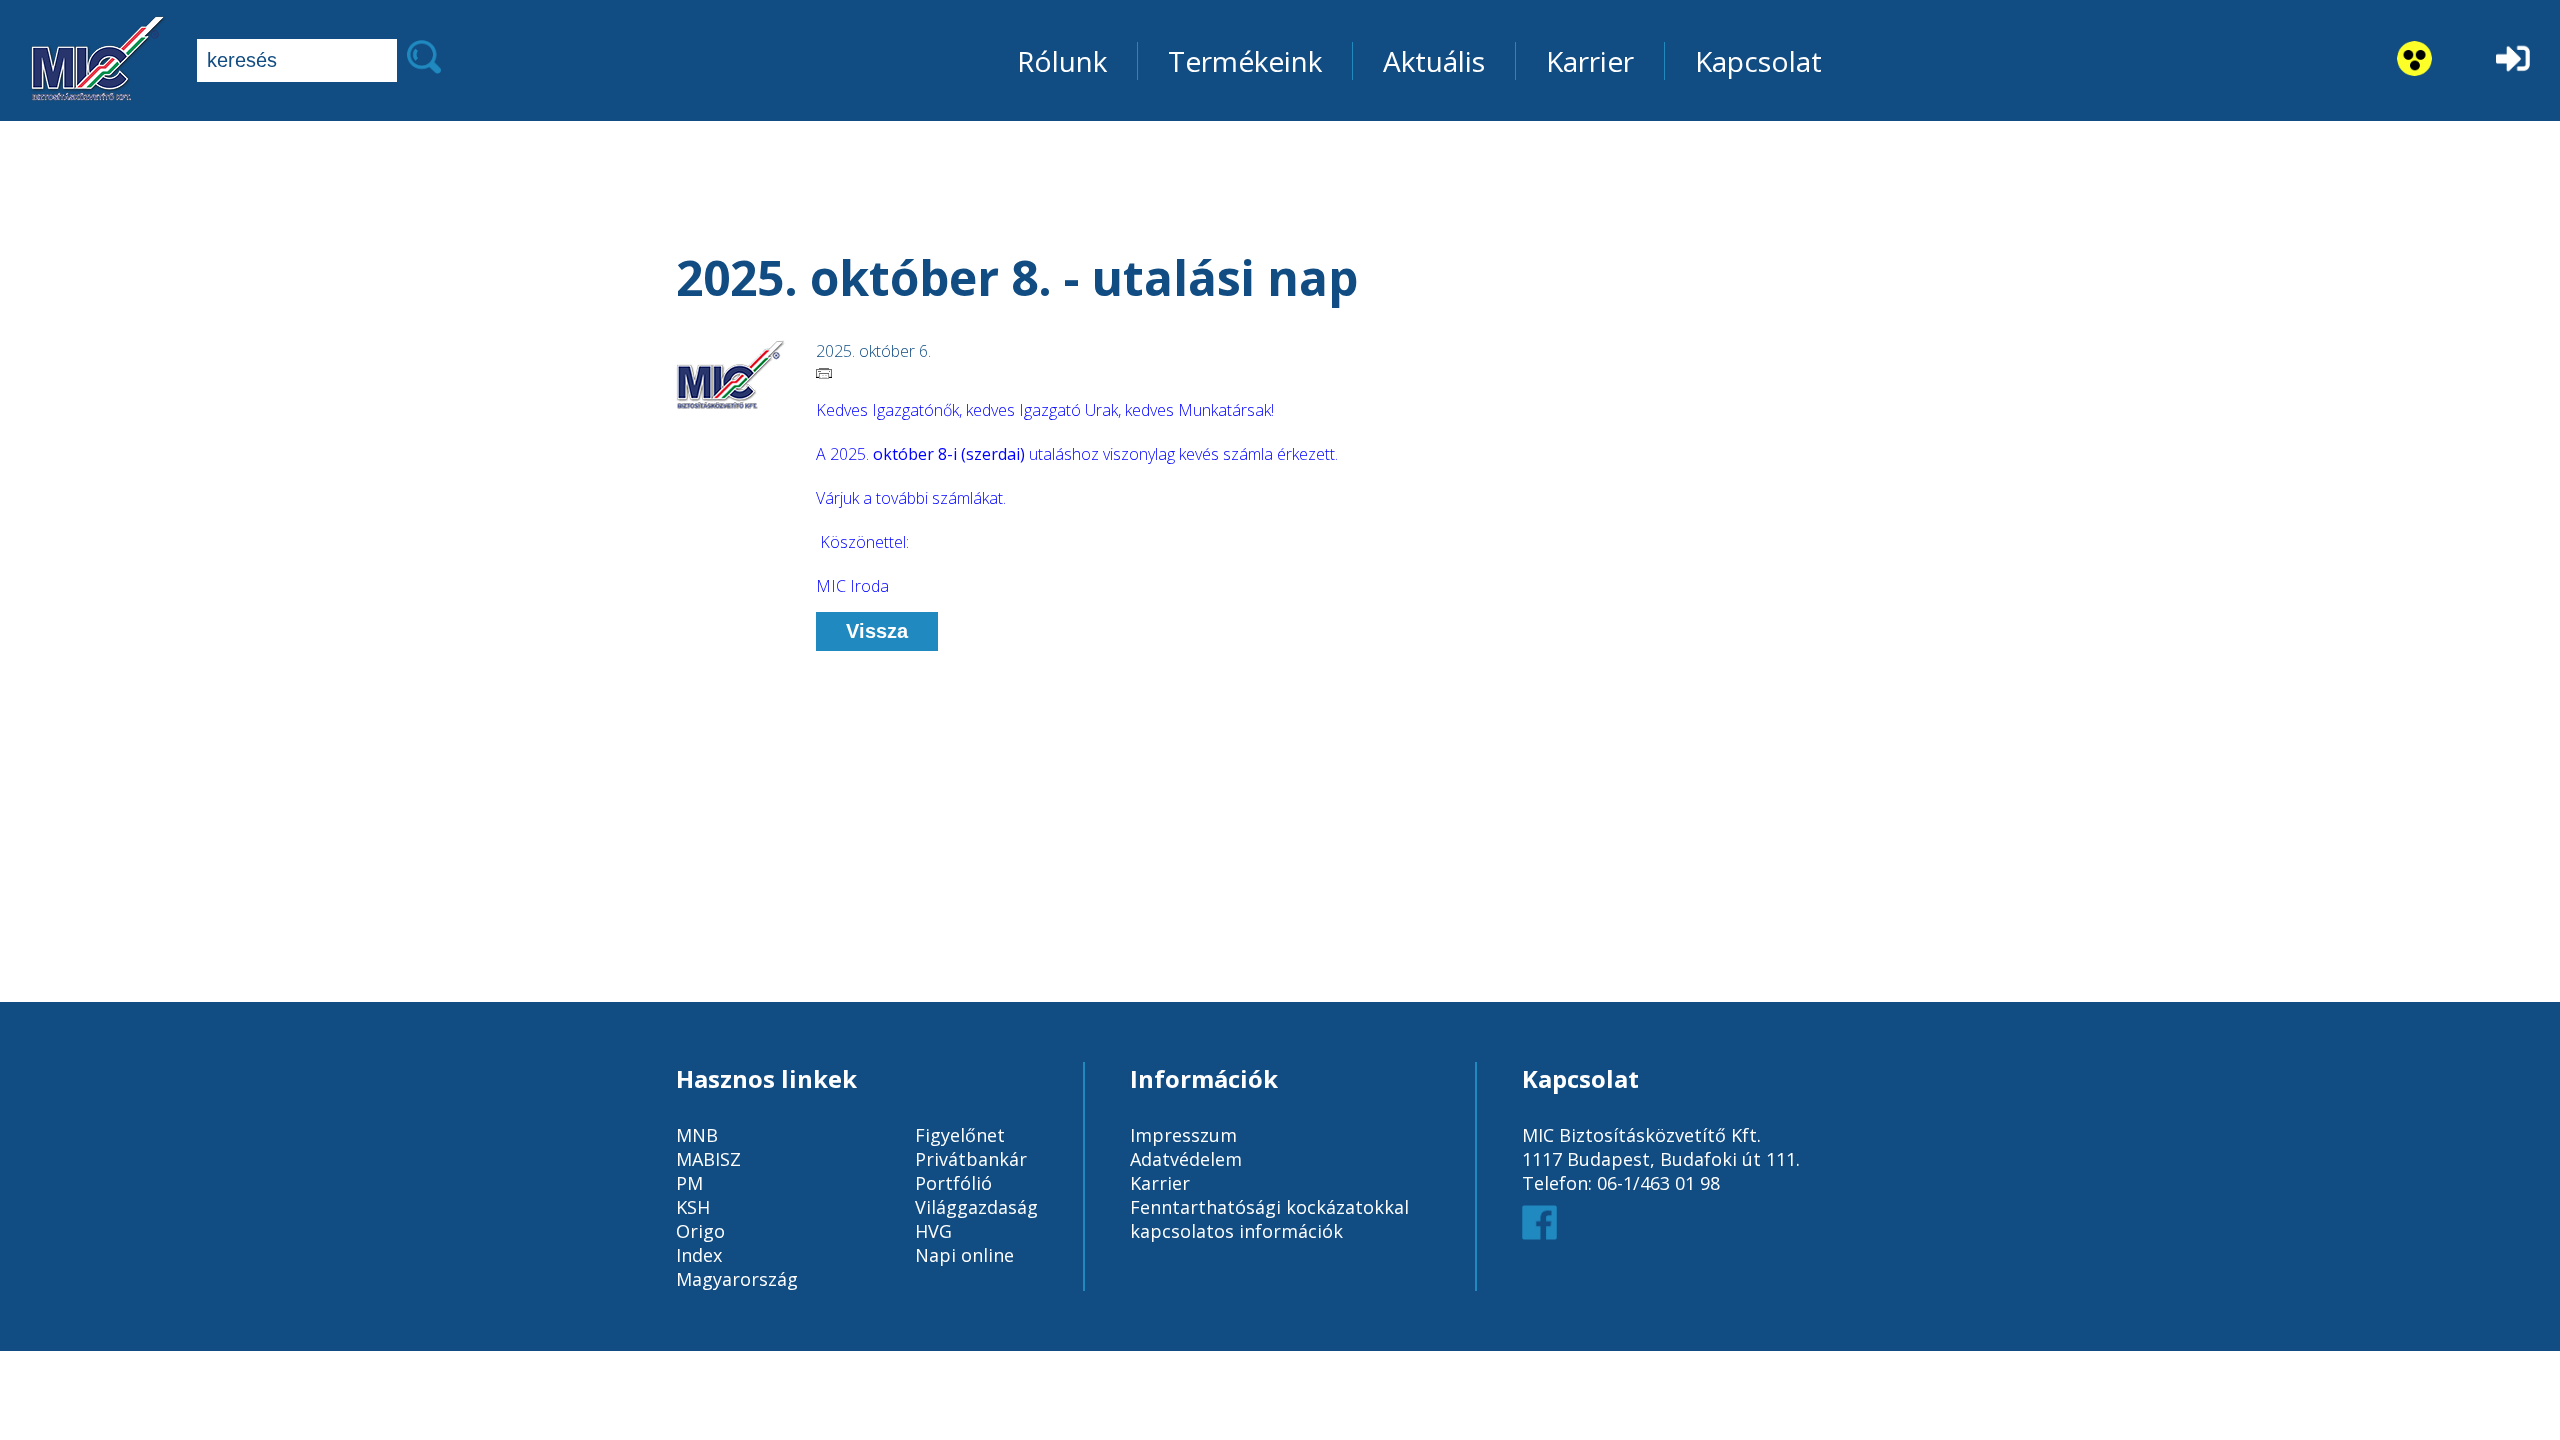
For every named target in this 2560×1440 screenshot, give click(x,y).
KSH (693, 1207)
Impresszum (1183, 1135)
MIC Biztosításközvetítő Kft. (1641, 1135)
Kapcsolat (1758, 61)
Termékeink (1245, 61)
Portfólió (953, 1183)
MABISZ (708, 1159)
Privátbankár (971, 1159)
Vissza (877, 631)
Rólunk (1062, 61)
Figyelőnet (960, 1135)
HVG (933, 1231)
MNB (697, 1135)
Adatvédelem (1186, 1159)
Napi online (964, 1255)
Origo (700, 1231)
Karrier (1590, 61)
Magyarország (737, 1279)
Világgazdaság (976, 1207)
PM (689, 1183)
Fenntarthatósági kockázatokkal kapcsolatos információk (1269, 1219)
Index (699, 1255)
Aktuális (1434, 61)
